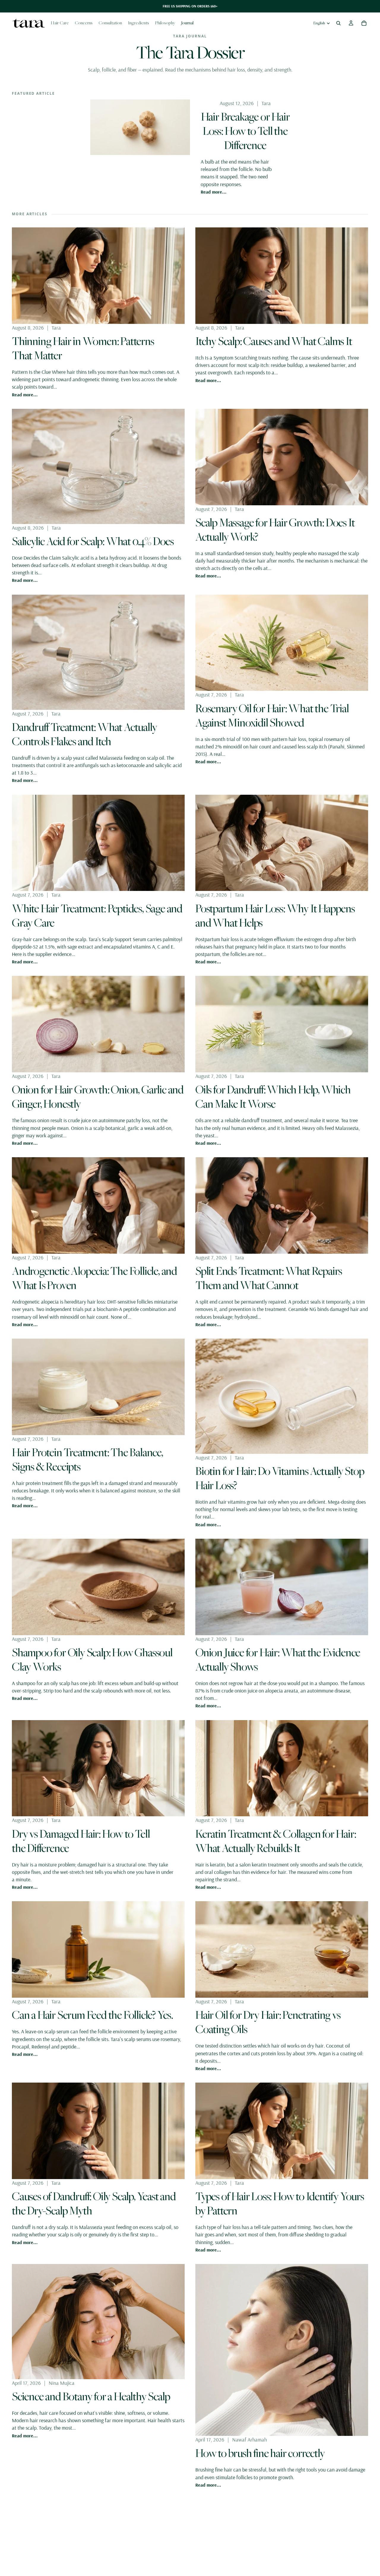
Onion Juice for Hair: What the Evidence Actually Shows (278, 1659)
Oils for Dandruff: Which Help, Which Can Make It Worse (273, 1096)
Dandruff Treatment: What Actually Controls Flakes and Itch (84, 734)
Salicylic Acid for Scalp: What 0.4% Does (93, 541)
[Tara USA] (28, 23)
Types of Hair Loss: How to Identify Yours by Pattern (280, 2203)
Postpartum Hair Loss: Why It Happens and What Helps (275, 915)
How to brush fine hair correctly (260, 2453)
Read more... (214, 192)
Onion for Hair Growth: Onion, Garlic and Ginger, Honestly (98, 1096)
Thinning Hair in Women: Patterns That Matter (83, 348)
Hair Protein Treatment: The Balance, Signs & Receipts (87, 1459)
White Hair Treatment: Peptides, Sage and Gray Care (97, 915)
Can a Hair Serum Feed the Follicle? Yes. (92, 2015)
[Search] (338, 23)
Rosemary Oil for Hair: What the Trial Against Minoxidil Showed (272, 715)
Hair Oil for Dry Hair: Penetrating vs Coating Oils (268, 2022)
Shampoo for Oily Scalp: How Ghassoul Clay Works (92, 1659)
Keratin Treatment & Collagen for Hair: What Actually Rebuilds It (275, 1841)
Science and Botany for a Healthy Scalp (91, 2396)
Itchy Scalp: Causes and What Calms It (274, 341)
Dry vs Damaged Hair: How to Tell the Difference (81, 1841)
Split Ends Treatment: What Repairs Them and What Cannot (269, 1278)
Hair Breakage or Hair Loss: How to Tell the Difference (245, 131)
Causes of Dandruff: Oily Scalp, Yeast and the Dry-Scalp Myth (94, 2203)
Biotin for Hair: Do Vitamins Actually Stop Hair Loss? (280, 1478)
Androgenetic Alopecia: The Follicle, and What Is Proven (94, 1278)
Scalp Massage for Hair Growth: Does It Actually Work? (275, 529)
